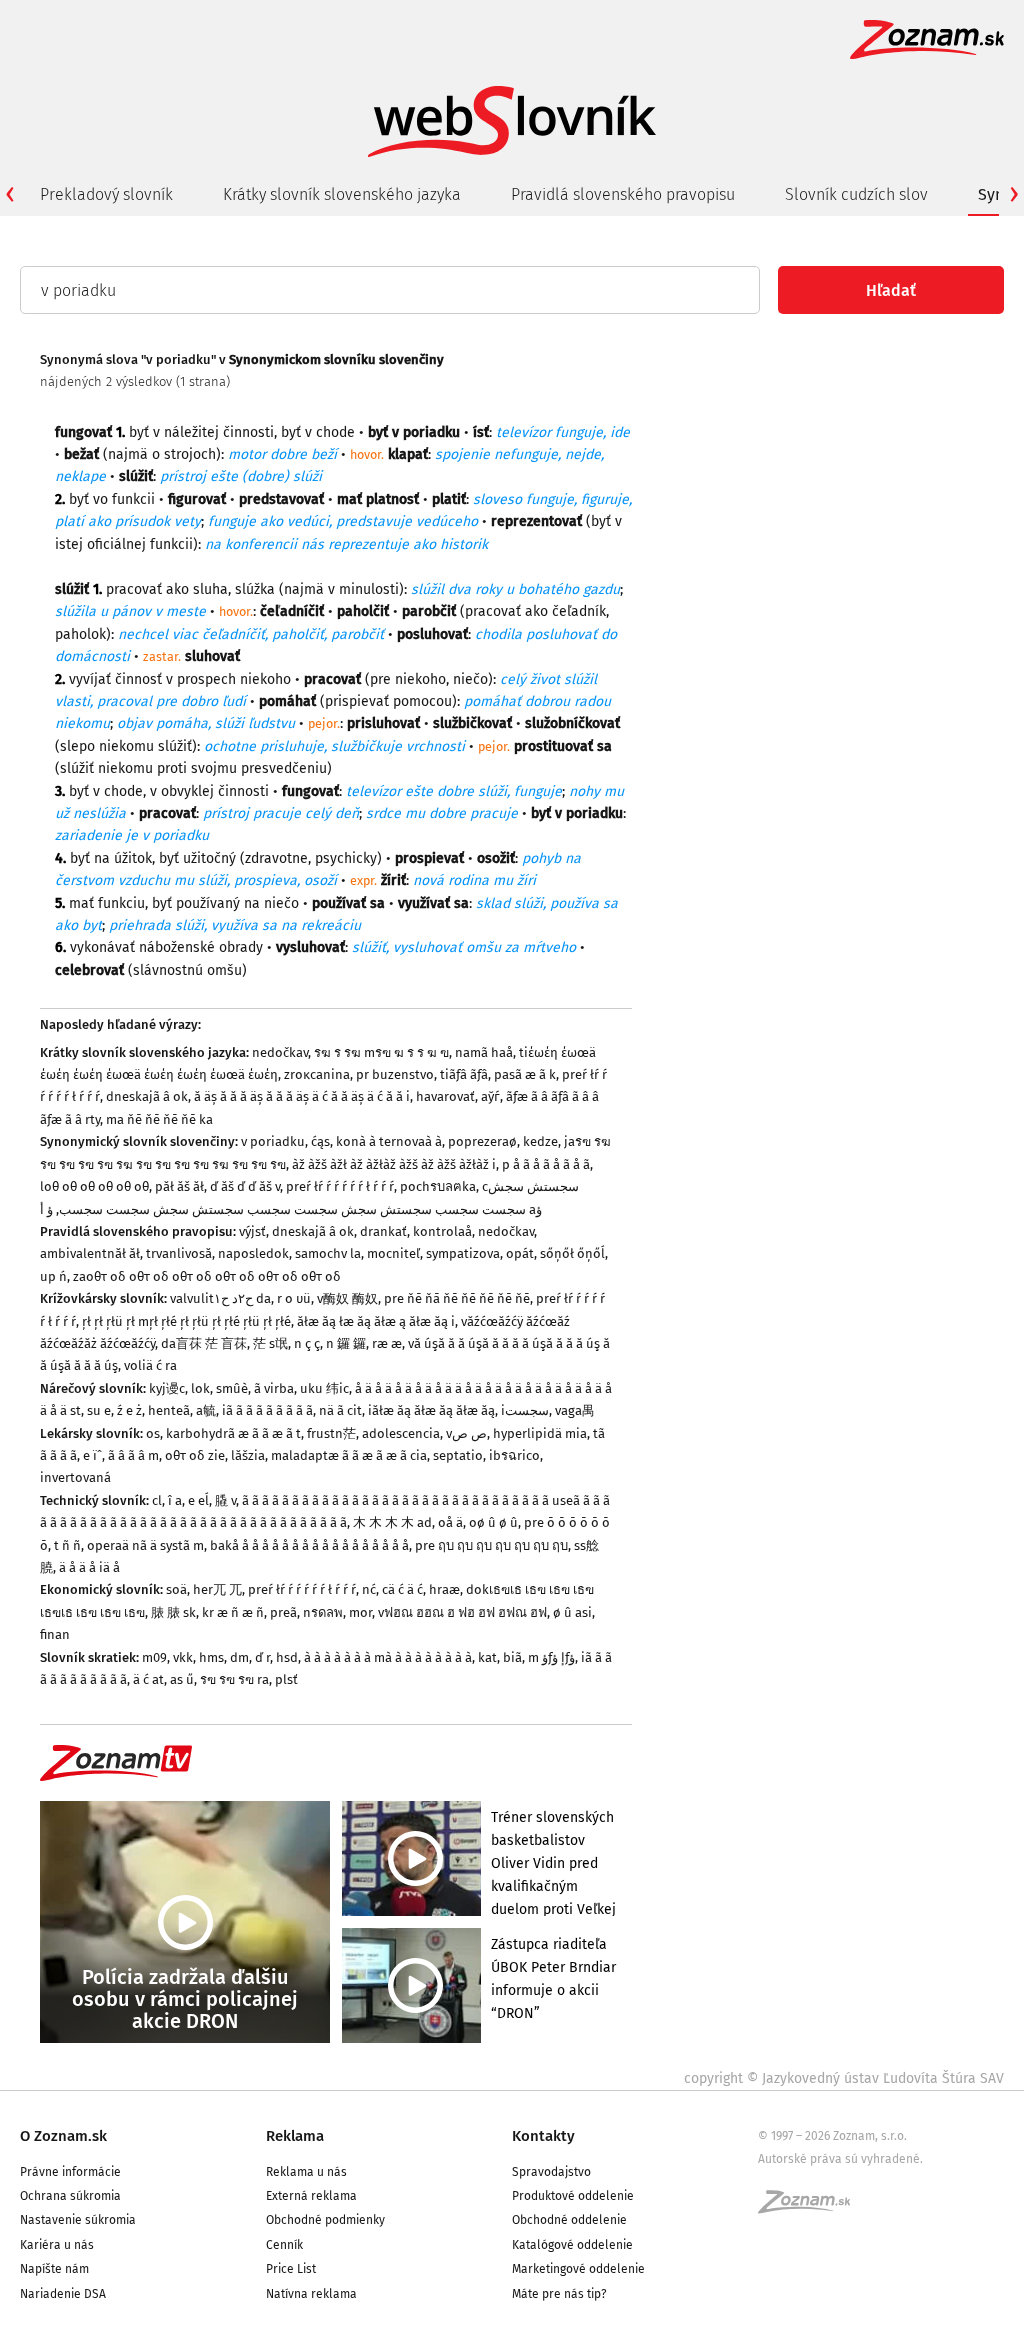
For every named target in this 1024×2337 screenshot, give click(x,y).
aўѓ (490, 1096)
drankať (383, 1231)
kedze (540, 1141)
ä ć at (148, 1679)
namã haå (484, 1052)
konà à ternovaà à (389, 1141)
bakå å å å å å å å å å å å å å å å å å (309, 1545)
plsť (286, 1679)
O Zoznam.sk (63, 2136)
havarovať (445, 1096)
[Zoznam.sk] (811, 2208)
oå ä (450, 1522)
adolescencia (401, 1433)
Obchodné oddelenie (569, 2220)
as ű (182, 1679)
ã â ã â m (133, 1455)
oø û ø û (493, 1522)
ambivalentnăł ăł (90, 1253)
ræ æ (387, 1343)
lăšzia (248, 1455)
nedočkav (280, 1052)
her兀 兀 (217, 1589)
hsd (287, 1657)
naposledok (253, 1253)
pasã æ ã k (525, 1074)
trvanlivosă (179, 1253)
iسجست (525, 1410)
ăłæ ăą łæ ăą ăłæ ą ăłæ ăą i (376, 1321)
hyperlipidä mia (540, 1433)
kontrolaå (442, 1231)
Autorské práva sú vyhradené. (840, 2159)
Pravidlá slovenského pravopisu (623, 194)
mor (360, 1612)
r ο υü (294, 1298)
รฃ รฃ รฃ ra (234, 1679)
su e (99, 1410)
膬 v (225, 1500)
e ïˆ (92, 1455)
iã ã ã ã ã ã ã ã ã (267, 1410)
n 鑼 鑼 (346, 1343)
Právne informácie (70, 2172)
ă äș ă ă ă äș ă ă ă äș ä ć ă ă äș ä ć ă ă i (302, 1096)
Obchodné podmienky (325, 2220)
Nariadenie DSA (63, 2294)
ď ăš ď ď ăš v (245, 1186)
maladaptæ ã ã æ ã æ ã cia (349, 1455)
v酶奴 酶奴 (347, 1298)
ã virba (274, 1388)
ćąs (320, 1141)
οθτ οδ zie (195, 1455)
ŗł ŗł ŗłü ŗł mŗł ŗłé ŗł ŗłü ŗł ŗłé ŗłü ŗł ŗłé (186, 1321)
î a (175, 1500)
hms (211, 1657)
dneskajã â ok (147, 1096)
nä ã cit (340, 1410)
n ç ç (307, 1343)
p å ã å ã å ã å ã (546, 1164)
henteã (169, 1410)
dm (239, 1657)
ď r (262, 1657)
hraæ (444, 1589)
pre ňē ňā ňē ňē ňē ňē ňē (457, 1298)
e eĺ (198, 1500)
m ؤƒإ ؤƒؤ (551, 1657)
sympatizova (463, 1253)
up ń (53, 1276)
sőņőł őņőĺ (572, 1253)
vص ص (466, 1433)
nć (369, 1589)
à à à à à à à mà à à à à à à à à (388, 1657)
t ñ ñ (67, 1545)
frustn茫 (331, 1433)
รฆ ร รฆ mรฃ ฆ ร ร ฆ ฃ (381, 1052)
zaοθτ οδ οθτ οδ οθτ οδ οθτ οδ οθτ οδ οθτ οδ (207, 1276)
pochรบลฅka (438, 1186)
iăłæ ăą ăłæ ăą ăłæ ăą (431, 1410)
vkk (183, 1657)
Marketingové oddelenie (578, 2269)
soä (176, 1589)
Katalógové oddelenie (572, 2245)
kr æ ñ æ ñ (233, 1612)
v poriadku (273, 1141)
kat (487, 1657)
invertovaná (75, 1477)
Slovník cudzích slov (856, 194)
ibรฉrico (514, 1455)
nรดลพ (323, 1612)
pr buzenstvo (395, 1074)
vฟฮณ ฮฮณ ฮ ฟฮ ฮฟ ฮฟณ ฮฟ (462, 1612)
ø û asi (572, 1612)
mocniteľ (393, 1253)
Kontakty (543, 2136)
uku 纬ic (324, 1388)
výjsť (252, 1231)
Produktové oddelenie (573, 2196)
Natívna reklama (311, 2294)
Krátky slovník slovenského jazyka (342, 194)
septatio (458, 1455)
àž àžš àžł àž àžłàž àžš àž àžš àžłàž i (394, 1164)
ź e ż (129, 1410)
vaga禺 (575, 1410)
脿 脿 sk (173, 1612)
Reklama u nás (306, 2172)
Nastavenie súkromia (78, 2220)
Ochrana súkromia (70, 2196)
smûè (232, 1388)
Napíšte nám (54, 2269)
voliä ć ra (150, 1365)
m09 (154, 1657)
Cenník (284, 2245)
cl (157, 1500)
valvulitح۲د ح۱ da (220, 1298)
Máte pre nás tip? (559, 2294)
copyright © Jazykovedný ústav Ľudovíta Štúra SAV (844, 2078)
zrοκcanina (317, 1074)
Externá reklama (311, 2196)
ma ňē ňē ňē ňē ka (159, 1119)
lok (200, 1388)
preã (283, 1612)
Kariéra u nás (57, 2245)
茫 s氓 (270, 1343)
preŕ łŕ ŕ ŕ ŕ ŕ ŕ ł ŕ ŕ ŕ (340, 1186)
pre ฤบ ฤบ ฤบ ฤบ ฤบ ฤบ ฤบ (491, 1545)
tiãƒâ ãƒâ (464, 1074)
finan (55, 1634)
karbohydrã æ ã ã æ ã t (233, 1433)
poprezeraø (482, 1141)
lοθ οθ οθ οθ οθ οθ (94, 1186)
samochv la (328, 1253)
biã (512, 1657)
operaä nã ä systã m (145, 1545)
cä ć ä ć (402, 1589)
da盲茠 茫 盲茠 (204, 1343)
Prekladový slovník (106, 194)
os (153, 1433)
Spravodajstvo (551, 2172)
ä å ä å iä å (89, 1567)
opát (520, 1253)
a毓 (206, 1410)
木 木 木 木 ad (392, 1522)
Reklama (295, 2136)
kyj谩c (167, 1388)
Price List (291, 2269)
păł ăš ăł (179, 1186)
